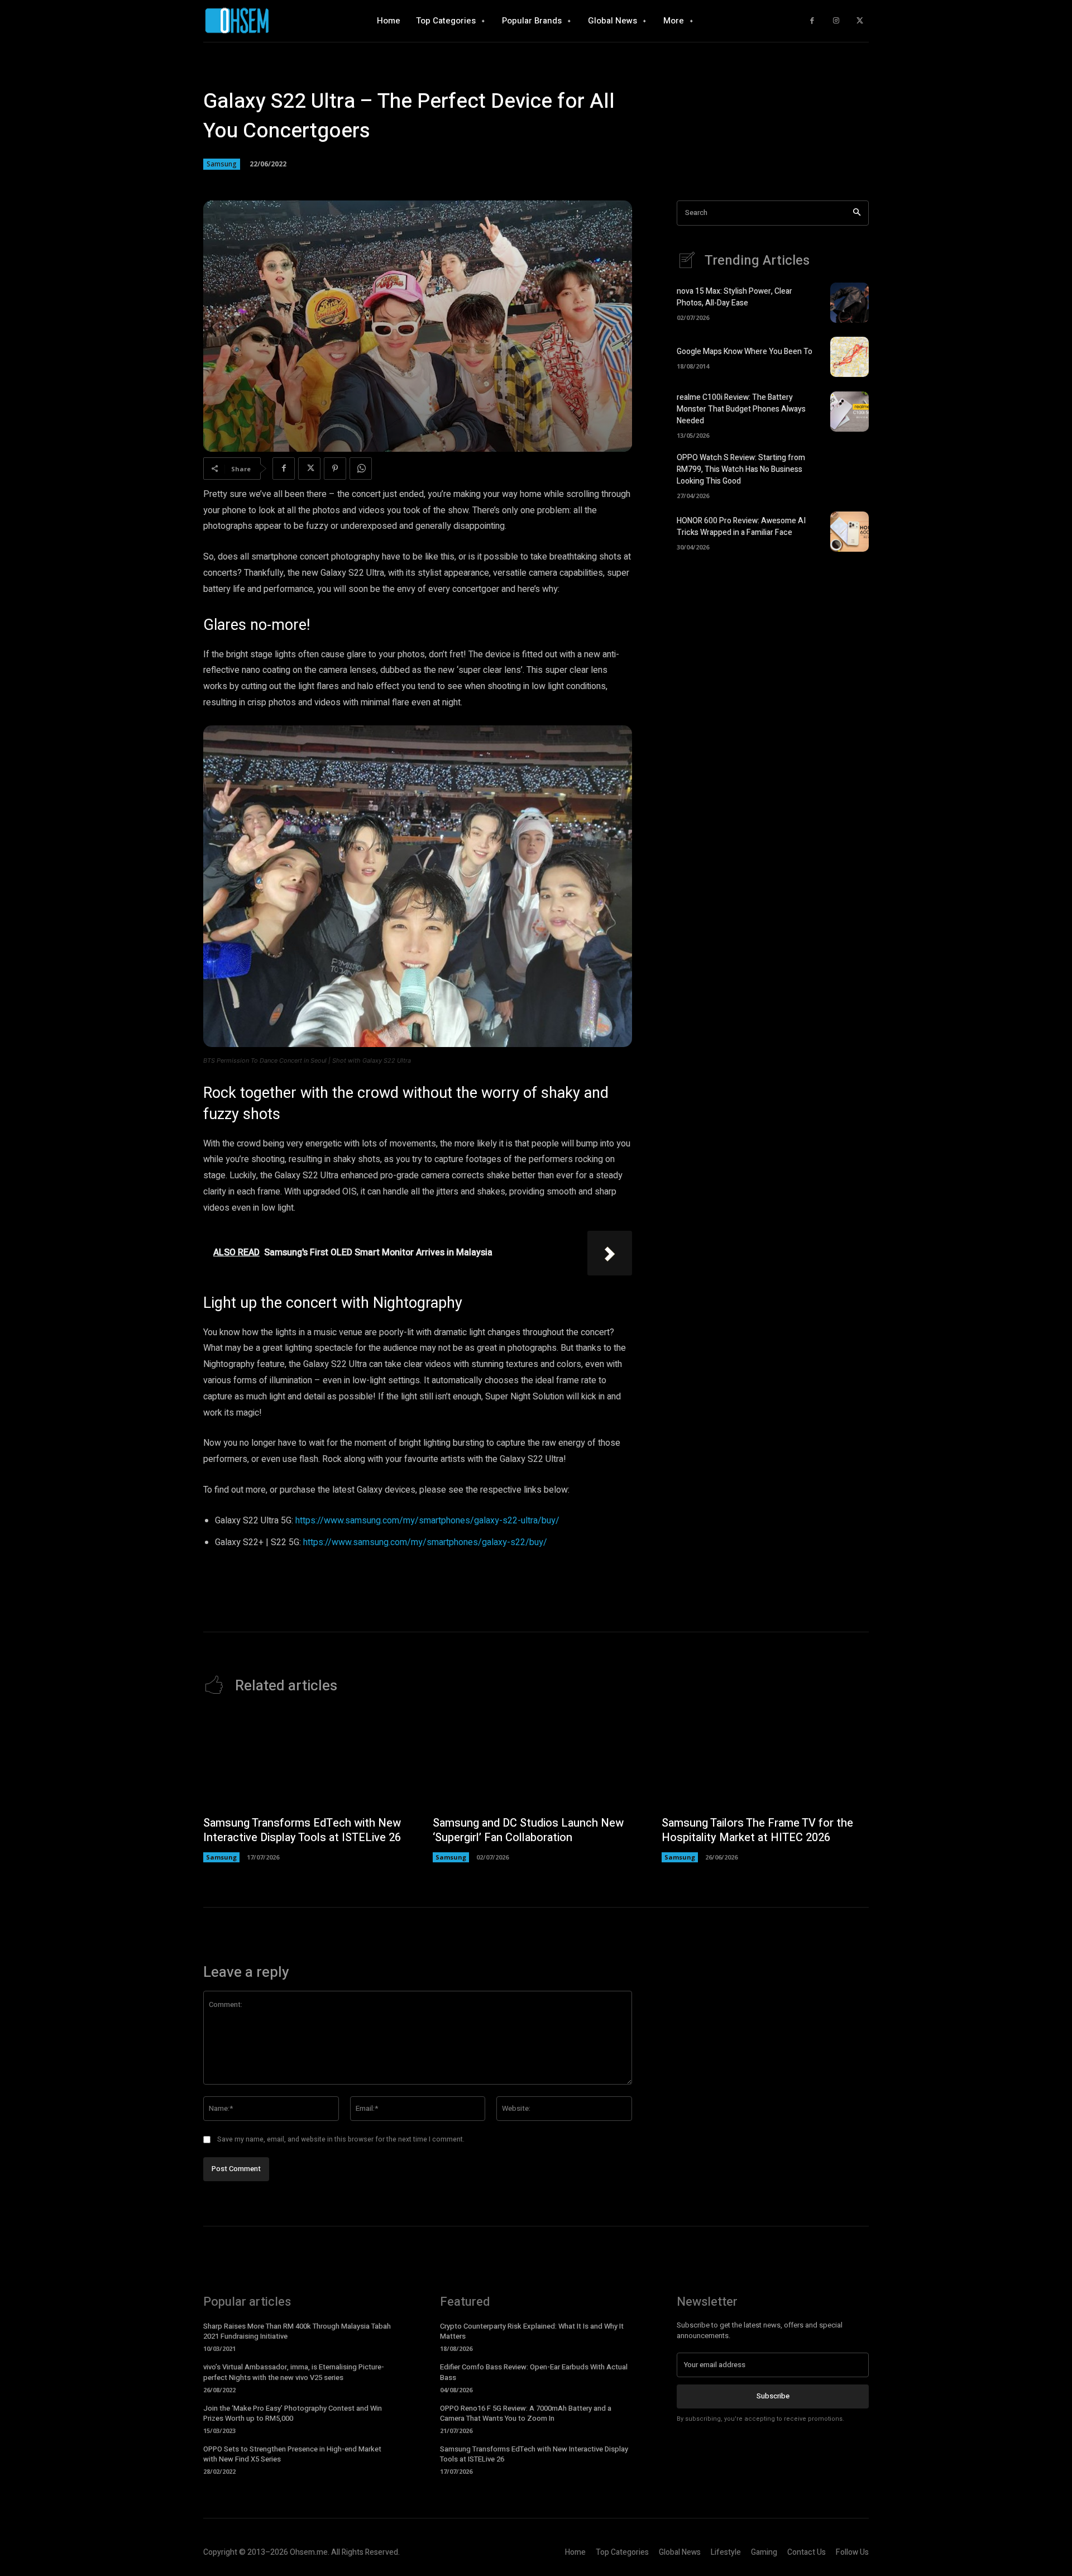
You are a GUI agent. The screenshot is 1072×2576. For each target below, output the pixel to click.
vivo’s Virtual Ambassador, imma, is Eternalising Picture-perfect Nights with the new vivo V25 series (294, 2372)
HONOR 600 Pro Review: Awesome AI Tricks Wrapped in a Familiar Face (741, 527)
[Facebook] (812, 21)
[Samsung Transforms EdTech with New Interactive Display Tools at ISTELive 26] (307, 1761)
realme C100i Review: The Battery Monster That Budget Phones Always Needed (741, 409)
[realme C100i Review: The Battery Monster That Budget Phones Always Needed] (850, 412)
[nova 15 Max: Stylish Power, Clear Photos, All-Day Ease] (850, 303)
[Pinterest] (335, 469)
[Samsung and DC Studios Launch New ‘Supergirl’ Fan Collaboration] (536, 1761)
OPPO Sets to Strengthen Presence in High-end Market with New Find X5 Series (292, 2454)
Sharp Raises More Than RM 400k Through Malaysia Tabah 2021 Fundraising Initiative (297, 2331)
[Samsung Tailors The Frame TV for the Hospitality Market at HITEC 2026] (765, 1761)
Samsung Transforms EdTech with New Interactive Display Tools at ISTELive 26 (302, 1830)
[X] (860, 21)
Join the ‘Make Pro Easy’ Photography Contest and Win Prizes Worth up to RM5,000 (293, 2413)
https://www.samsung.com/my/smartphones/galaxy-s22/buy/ (425, 1542)
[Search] (857, 213)
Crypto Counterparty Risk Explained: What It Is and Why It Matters (532, 2331)
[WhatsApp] (361, 469)
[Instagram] (836, 21)
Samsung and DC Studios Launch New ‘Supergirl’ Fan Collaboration (528, 1830)
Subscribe (773, 2396)
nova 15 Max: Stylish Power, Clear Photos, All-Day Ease (734, 297)
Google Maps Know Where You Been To (745, 352)
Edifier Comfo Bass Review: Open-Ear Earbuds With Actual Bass (534, 2372)
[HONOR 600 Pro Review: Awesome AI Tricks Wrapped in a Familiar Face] (850, 532)
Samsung (222, 164)
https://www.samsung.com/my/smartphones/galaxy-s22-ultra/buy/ (427, 1521)
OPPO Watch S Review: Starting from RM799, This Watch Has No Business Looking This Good (741, 469)
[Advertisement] (773, 658)
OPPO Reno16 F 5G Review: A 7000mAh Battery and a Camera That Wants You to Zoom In (526, 2413)
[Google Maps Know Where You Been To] (850, 357)
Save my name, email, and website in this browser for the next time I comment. (341, 2139)
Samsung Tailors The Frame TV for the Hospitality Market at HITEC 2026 (757, 1830)
